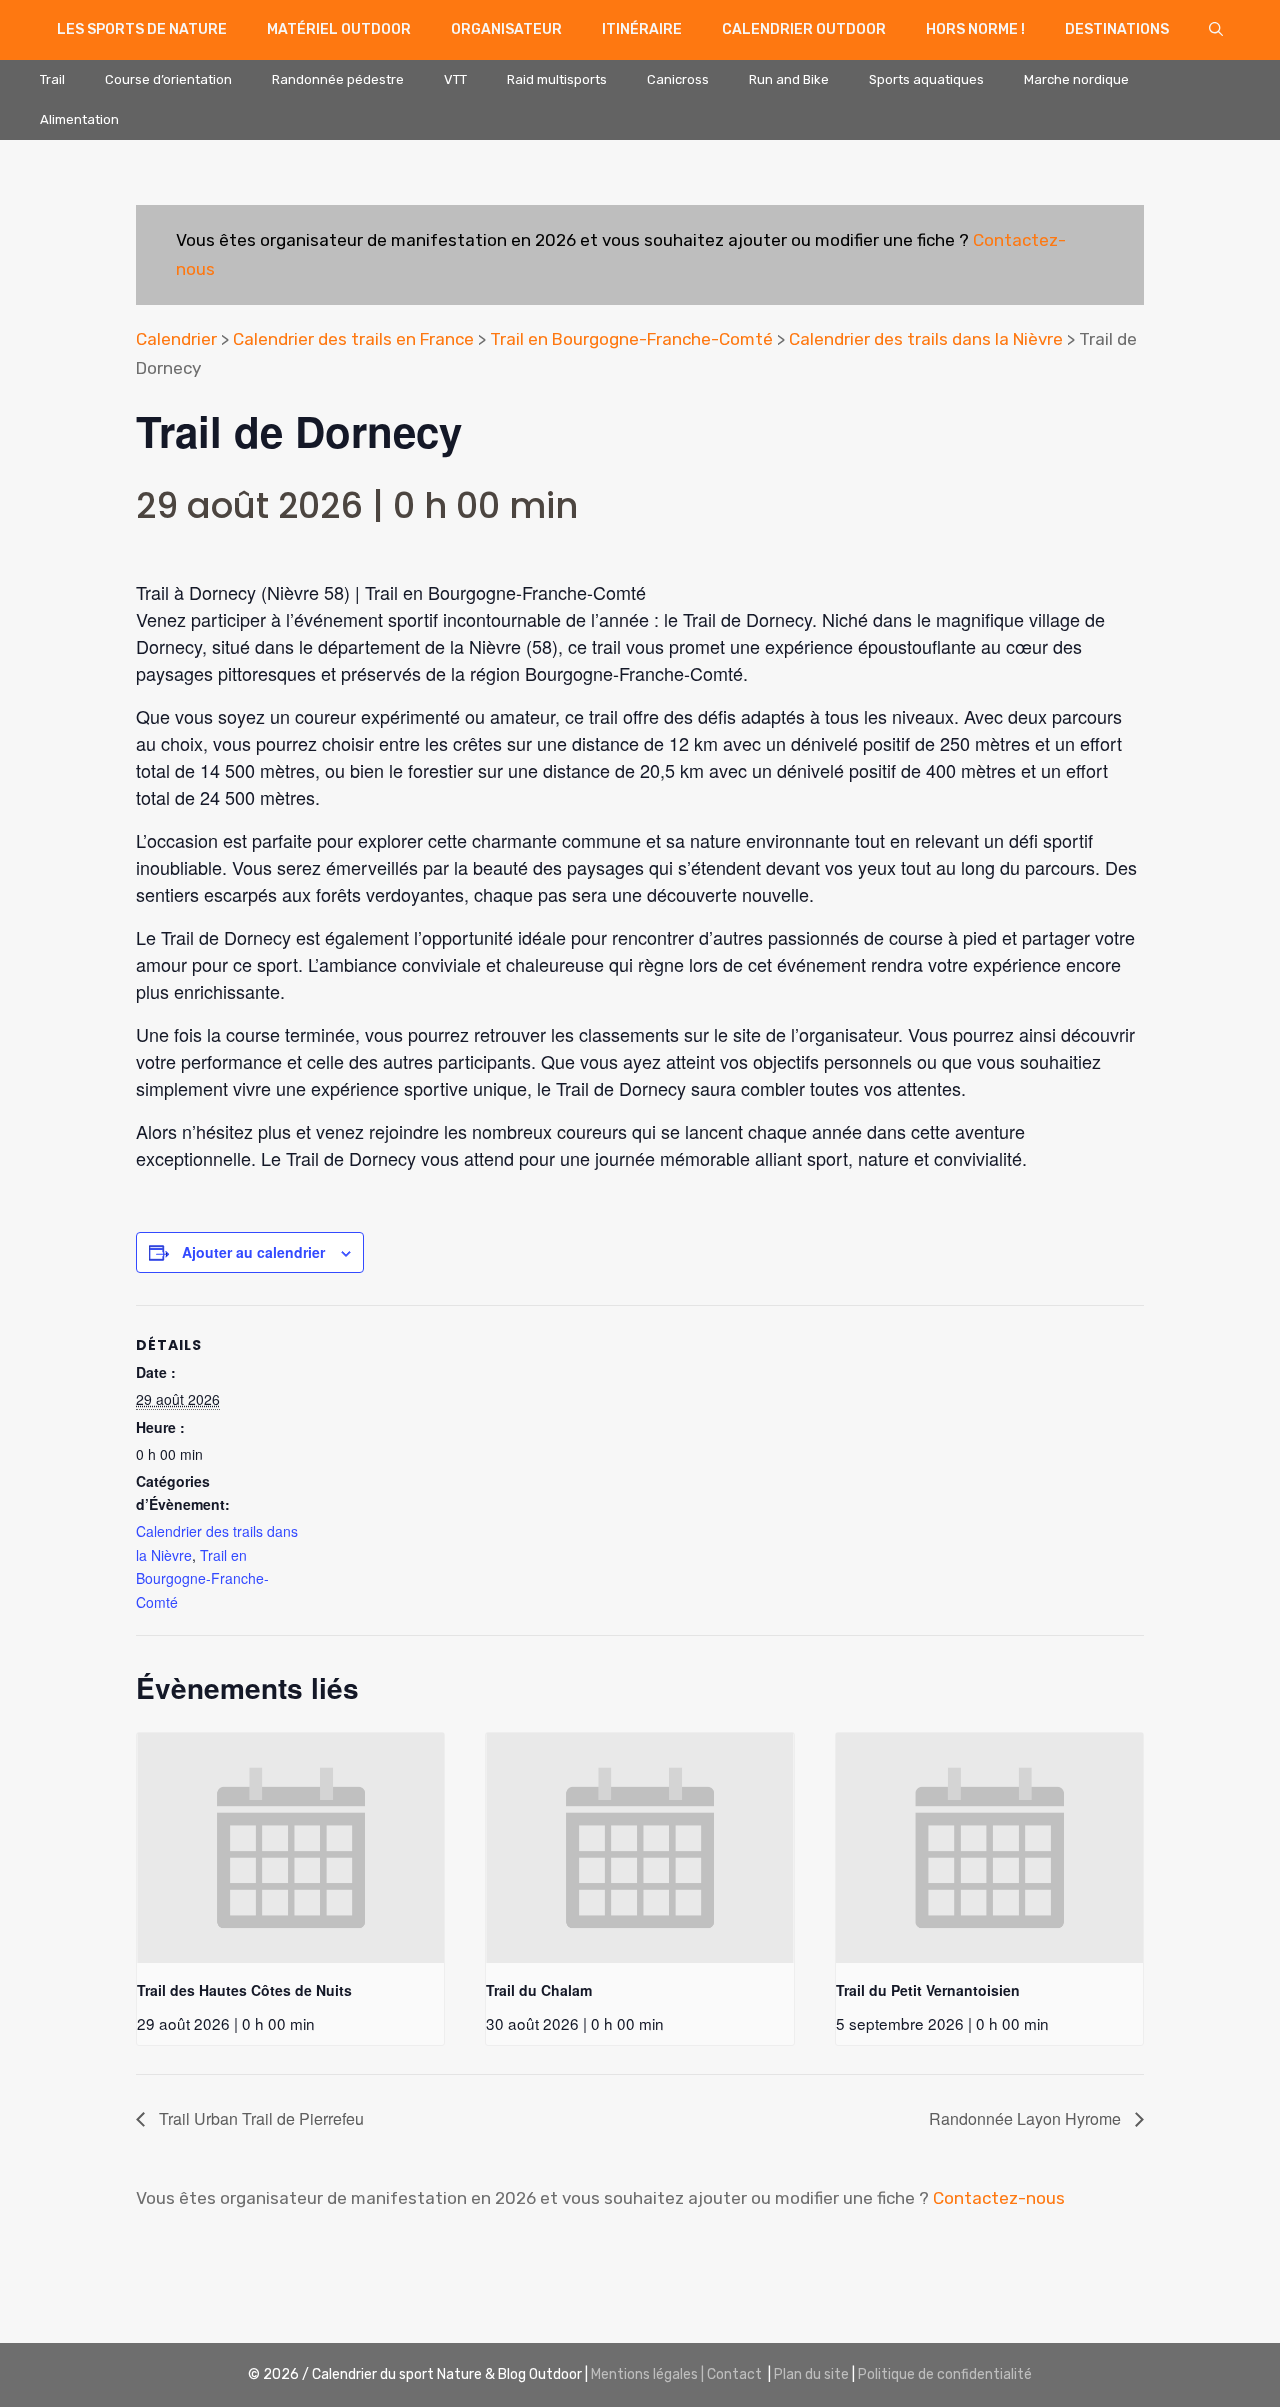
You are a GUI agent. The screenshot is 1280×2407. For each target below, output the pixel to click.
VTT (455, 79)
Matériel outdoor (339, 29)
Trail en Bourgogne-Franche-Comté (631, 339)
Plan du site (811, 2374)
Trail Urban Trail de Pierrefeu (259, 2118)
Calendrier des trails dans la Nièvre (926, 339)
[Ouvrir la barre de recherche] (1216, 30)
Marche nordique (1076, 79)
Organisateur (506, 29)
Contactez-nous (999, 2198)
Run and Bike (789, 79)
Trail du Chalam (539, 1990)
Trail (52, 79)
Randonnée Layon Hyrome (1027, 2118)
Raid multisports (557, 79)
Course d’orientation (168, 79)
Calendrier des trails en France (353, 339)
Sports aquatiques (926, 79)
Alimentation (79, 119)
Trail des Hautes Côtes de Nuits (244, 1990)
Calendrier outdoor (804, 29)
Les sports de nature (142, 29)
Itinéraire (642, 29)
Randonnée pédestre (338, 79)
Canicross (678, 79)
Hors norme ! (975, 29)
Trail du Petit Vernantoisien (928, 1990)
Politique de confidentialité (945, 2374)
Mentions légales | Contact (676, 2374)
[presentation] (290, 1848)
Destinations (1117, 29)
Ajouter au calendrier (253, 1252)
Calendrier (176, 339)
